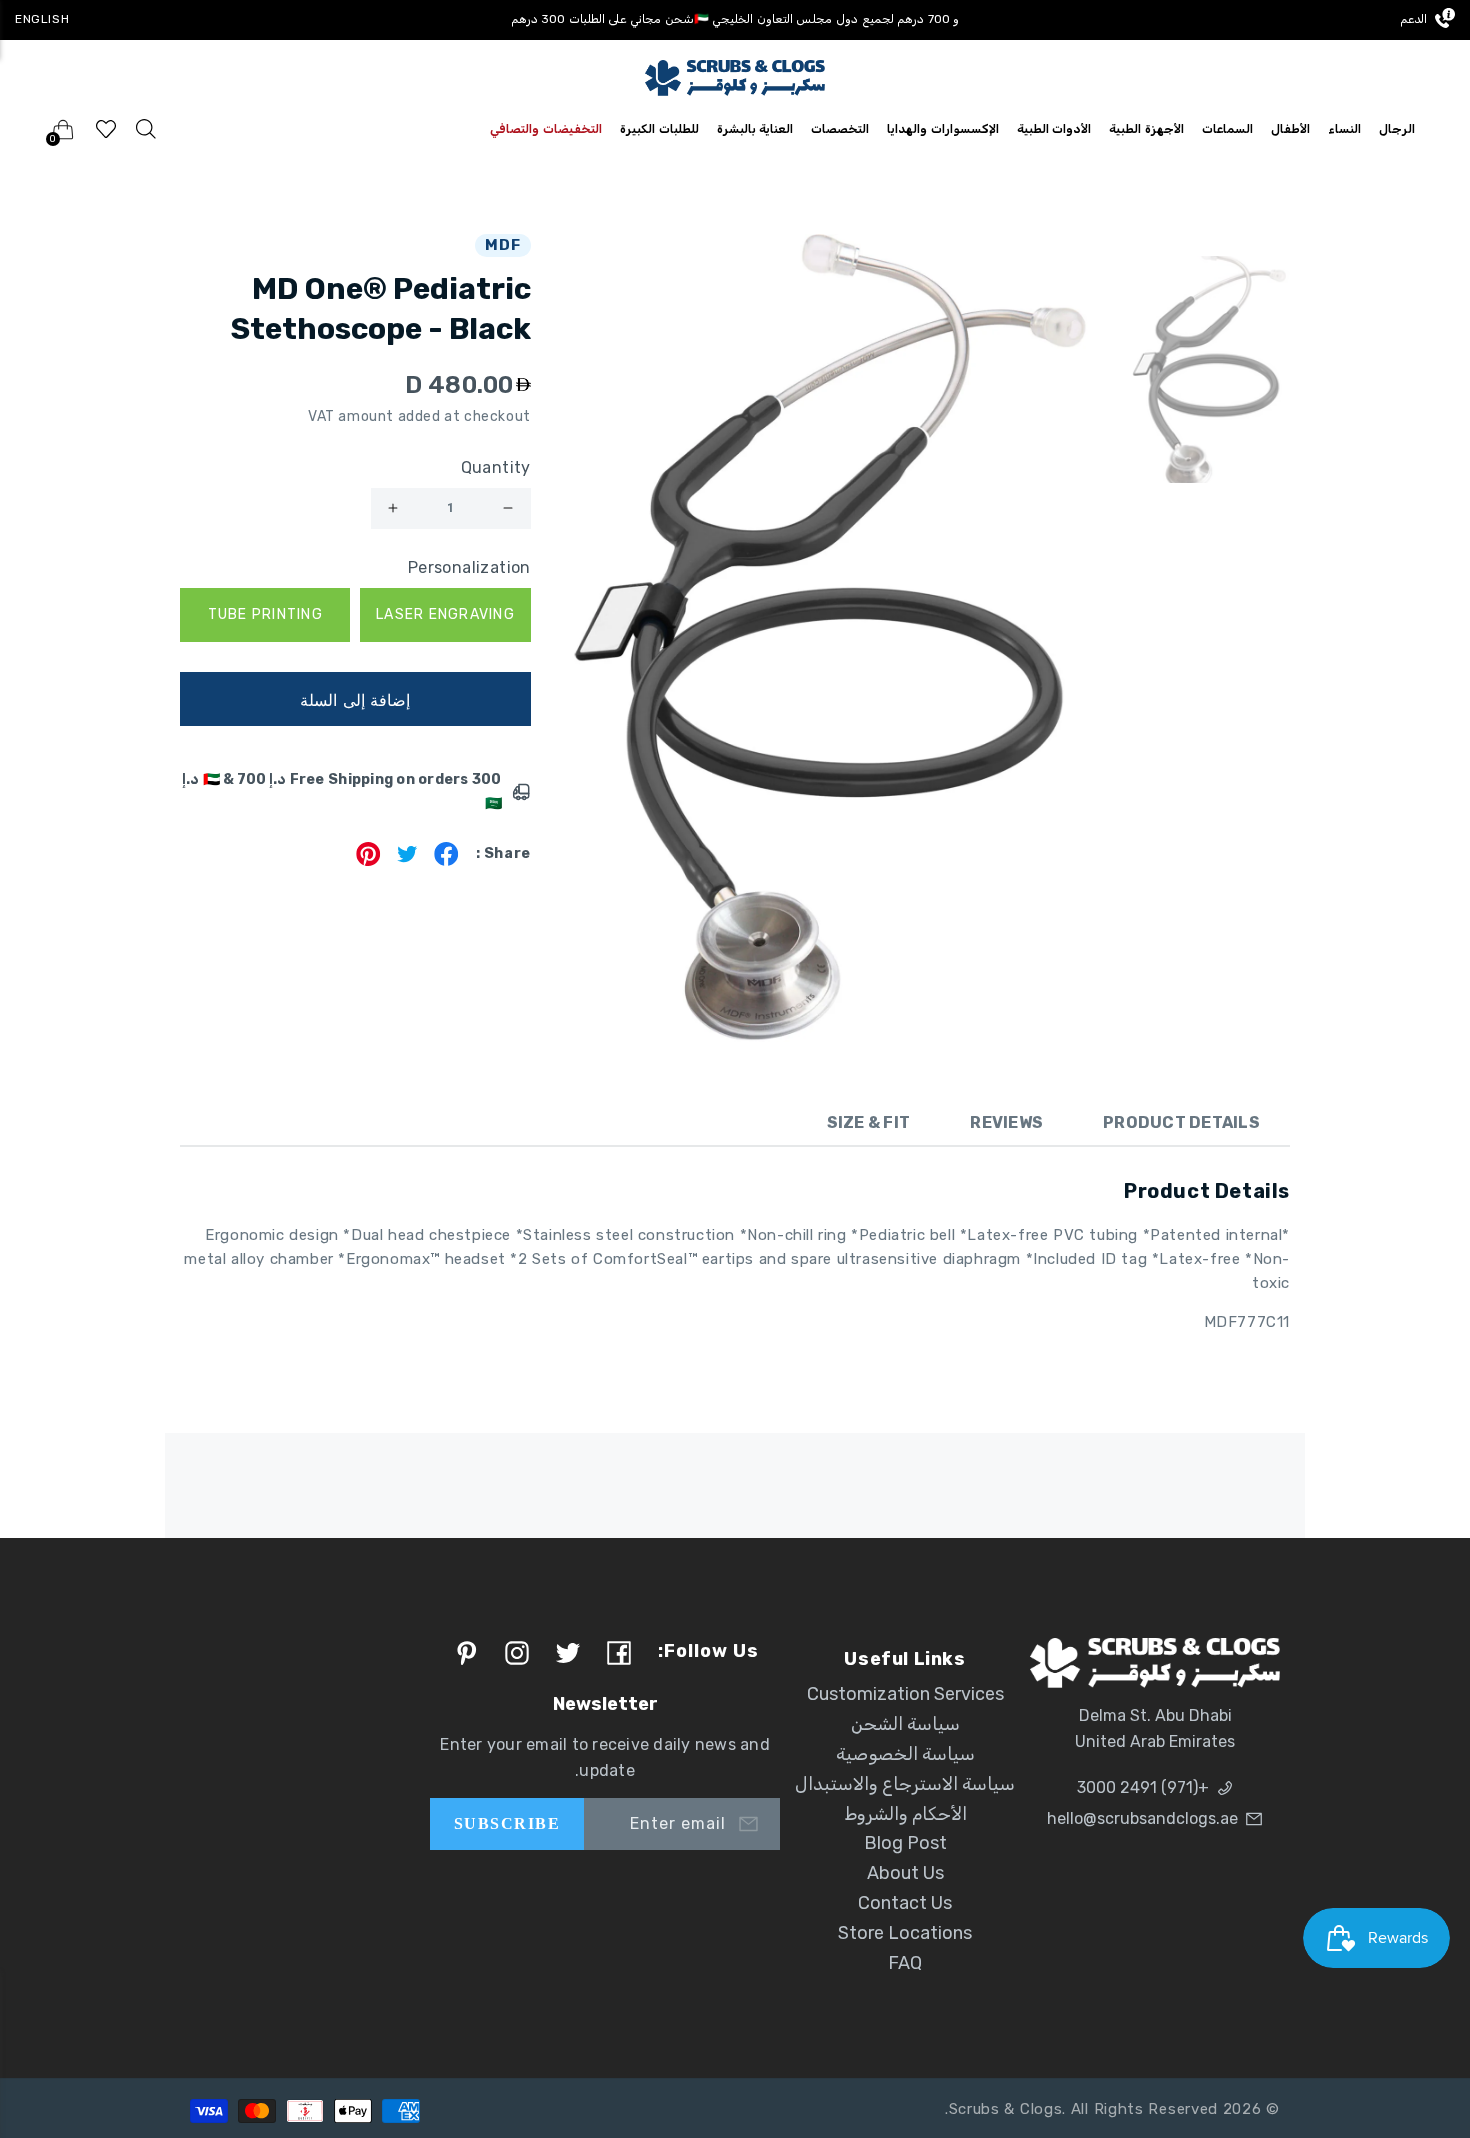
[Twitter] (407, 860)
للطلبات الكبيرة (659, 129)
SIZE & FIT (869, 1122)
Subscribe (507, 1823)
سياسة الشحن (905, 1724)
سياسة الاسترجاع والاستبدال (905, 1784)
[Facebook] (446, 860)
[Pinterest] (368, 860)
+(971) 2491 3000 (1143, 1787)
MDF (502, 245)
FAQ (905, 1963)
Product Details (1181, 1122)
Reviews (1006, 1122)
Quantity (496, 467)
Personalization (469, 567)
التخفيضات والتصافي (546, 129)
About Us (905, 1873)
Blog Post (905, 1843)
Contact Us (905, 1903)
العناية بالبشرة (755, 129)
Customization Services (905, 1694)
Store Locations (905, 1933)
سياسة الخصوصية (905, 1754)
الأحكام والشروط (905, 1814)
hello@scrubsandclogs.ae (1142, 1818)
